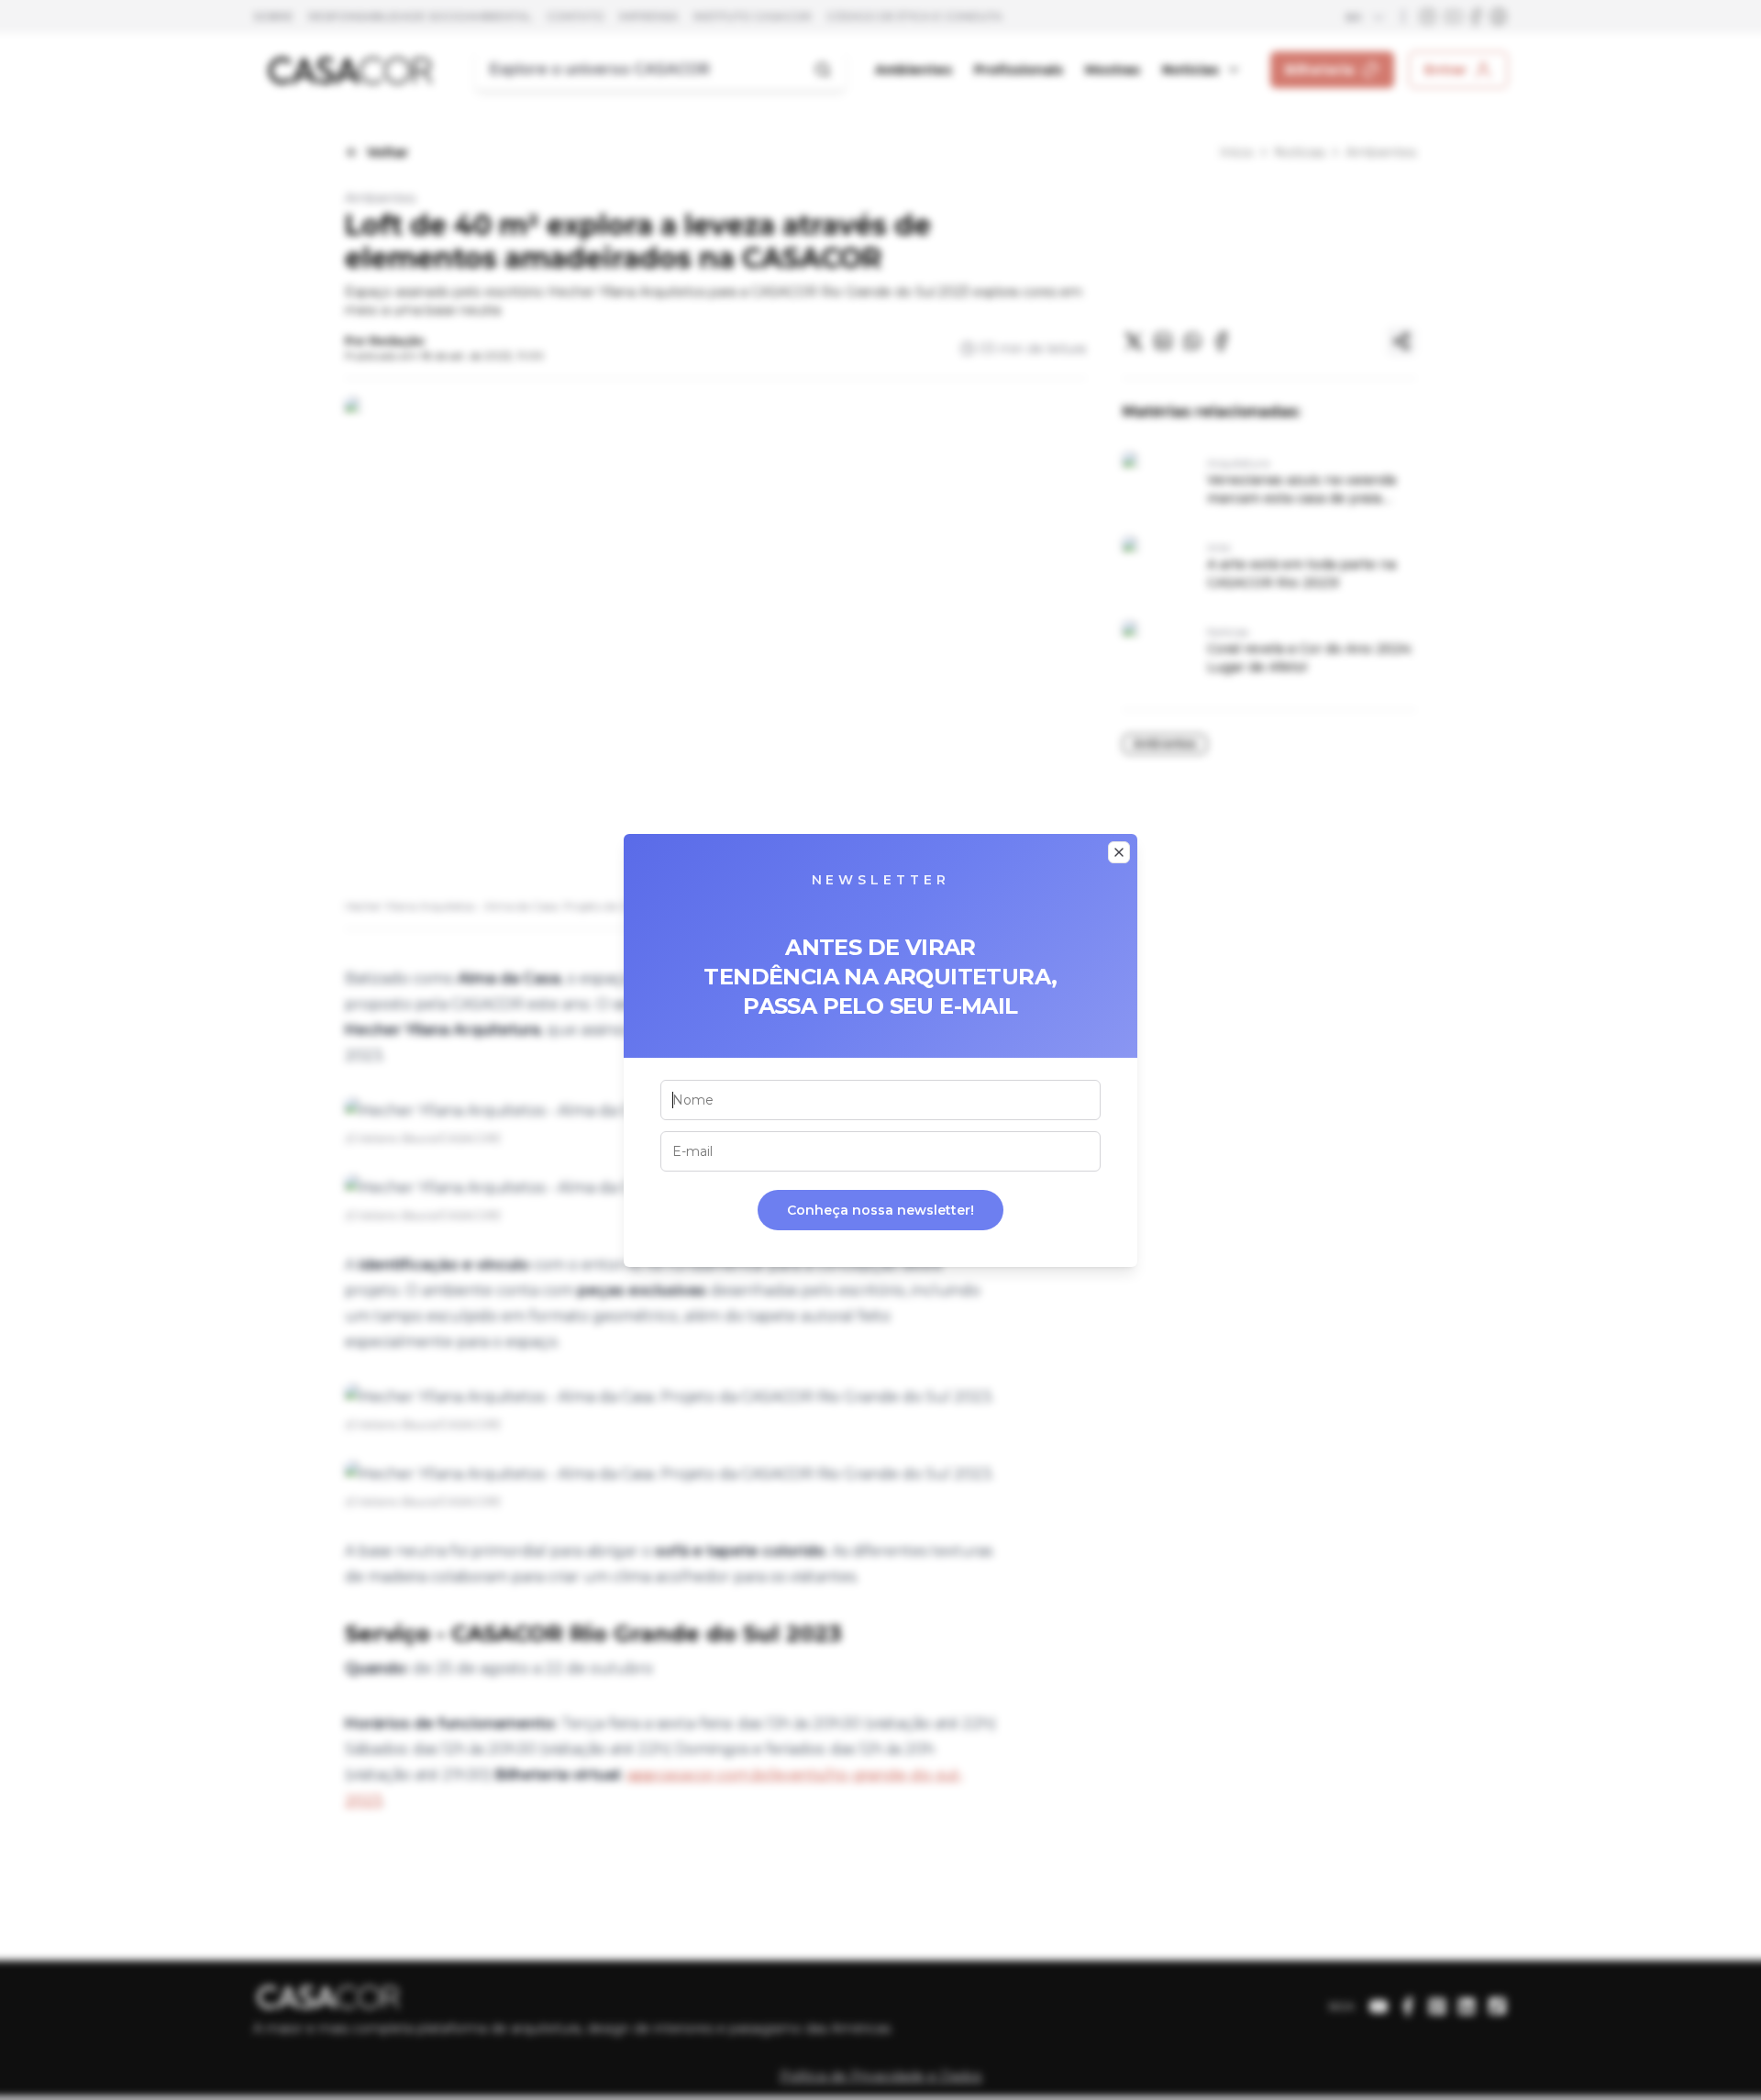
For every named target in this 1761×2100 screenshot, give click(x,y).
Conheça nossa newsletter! (880, 1210)
